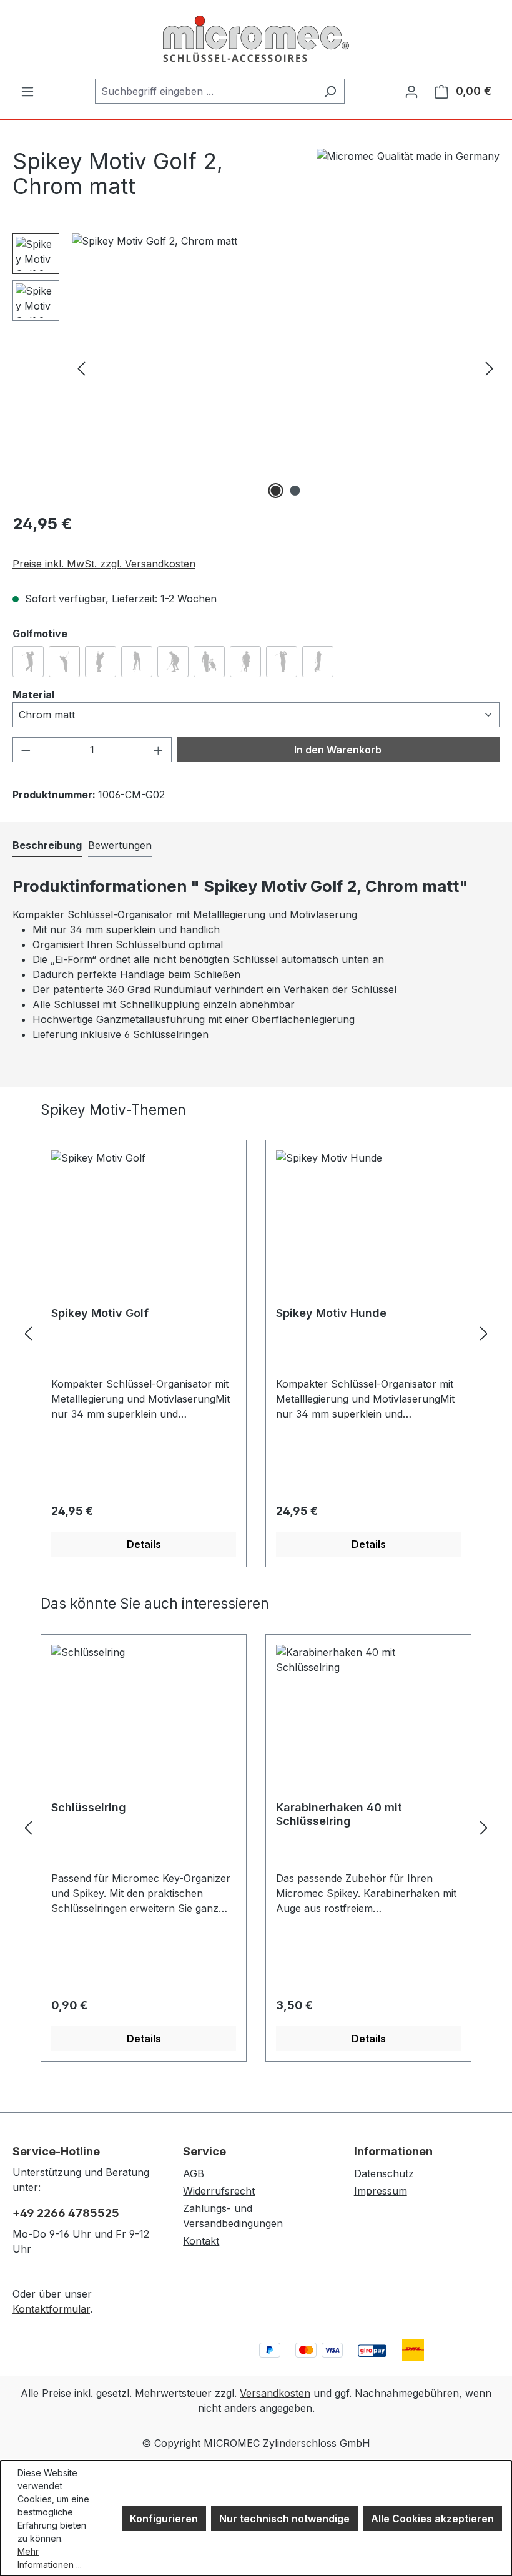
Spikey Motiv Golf (100, 1313)
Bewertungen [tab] (120, 845)
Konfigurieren (164, 2519)
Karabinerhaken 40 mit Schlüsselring (339, 1814)
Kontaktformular (51, 2309)
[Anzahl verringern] (26, 750)
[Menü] (27, 91)
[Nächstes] (490, 368)
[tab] (47, 846)
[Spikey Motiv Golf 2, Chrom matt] (285, 368)
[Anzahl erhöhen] (159, 750)
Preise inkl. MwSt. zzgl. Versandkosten (104, 564)
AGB (194, 2173)
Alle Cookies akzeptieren (432, 2519)
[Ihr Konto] (411, 91)
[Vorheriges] (81, 368)
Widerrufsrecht (219, 2191)
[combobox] (205, 91)
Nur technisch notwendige (284, 2519)
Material (33, 694)
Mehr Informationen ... (50, 2558)
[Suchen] (330, 91)
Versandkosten (275, 2393)
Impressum (381, 2191)
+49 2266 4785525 (66, 2213)
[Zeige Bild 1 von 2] (276, 491)
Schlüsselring (89, 1807)
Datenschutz (384, 2173)
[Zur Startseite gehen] (256, 39)
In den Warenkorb (338, 750)
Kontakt (201, 2241)
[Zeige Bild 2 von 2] (295, 491)
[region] (256, 368)
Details (144, 1544)
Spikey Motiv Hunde (331, 1313)
